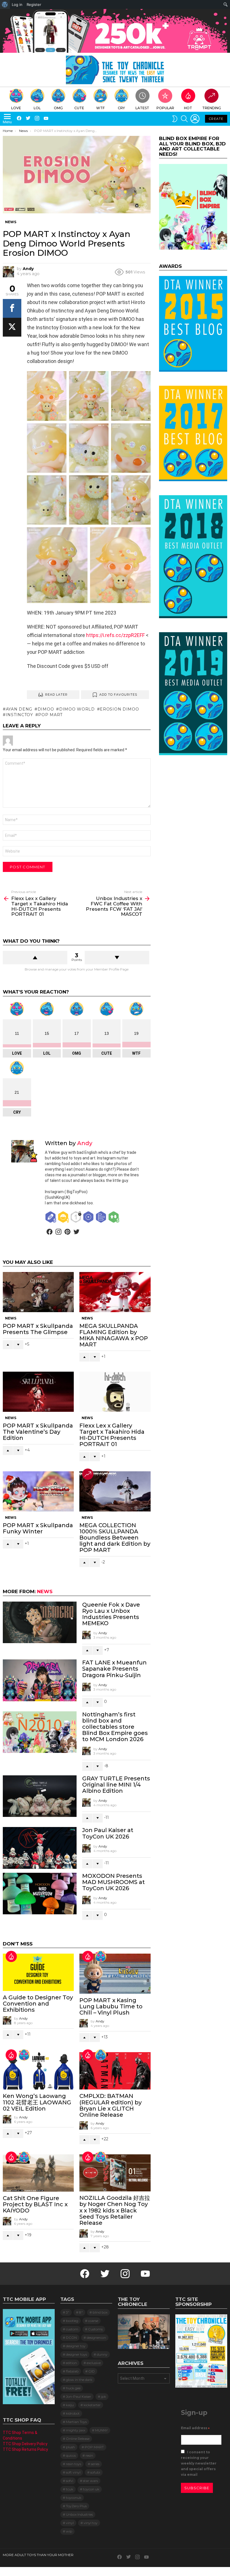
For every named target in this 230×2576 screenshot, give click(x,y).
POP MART (50, 715)
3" (68, 2312)
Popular (165, 108)
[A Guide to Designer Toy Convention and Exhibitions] (38, 1972)
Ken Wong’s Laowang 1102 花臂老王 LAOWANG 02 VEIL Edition (37, 2102)
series (95, 2464)
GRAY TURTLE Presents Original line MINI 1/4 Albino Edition (116, 1785)
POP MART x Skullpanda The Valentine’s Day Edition (38, 1432)
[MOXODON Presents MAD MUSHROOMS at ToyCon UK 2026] (40, 1894)
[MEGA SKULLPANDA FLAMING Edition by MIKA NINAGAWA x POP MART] (115, 1292)
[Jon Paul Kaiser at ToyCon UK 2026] (40, 1848)
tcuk (70, 2489)
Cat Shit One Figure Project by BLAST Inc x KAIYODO (35, 2204)
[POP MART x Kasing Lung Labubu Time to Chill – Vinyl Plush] (115, 1974)
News (11, 1318)
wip (69, 2531)
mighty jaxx (76, 2430)
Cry (121, 108)
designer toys (76, 2354)
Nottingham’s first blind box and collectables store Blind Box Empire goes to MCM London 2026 (115, 1727)
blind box (100, 2312)
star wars (90, 2481)
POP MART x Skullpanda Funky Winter (38, 1528)
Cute (79, 108)
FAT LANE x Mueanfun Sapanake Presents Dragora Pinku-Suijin (114, 1669)
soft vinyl (73, 2472)
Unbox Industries (79, 2514)
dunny (102, 2354)
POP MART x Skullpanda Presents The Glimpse (38, 1329)
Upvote (35, 958)
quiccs (71, 2455)
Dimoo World (77, 709)
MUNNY (101, 2430)
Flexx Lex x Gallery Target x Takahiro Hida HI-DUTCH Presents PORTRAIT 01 (112, 1435)
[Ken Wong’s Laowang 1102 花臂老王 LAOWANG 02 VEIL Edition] (38, 2071)
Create (216, 119)
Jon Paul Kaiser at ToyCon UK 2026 (108, 1833)
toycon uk (91, 2489)
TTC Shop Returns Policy (25, 2449)
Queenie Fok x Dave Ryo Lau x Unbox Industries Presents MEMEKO (111, 1614)
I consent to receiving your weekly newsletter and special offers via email (199, 2463)
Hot (188, 108)
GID (92, 2371)
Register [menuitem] (34, 4)
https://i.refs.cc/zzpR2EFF (115, 635)
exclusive (94, 2363)
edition (71, 2363)
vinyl (70, 2523)
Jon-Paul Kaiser (79, 2396)
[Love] (101, 1956)
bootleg (72, 2321)
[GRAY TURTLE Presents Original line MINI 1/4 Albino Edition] (40, 1796)
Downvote (117, 958)
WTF (100, 108)
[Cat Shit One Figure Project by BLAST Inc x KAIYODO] (38, 2173)
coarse (93, 2321)
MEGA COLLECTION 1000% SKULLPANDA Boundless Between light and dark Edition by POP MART (115, 1538)
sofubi (95, 2472)
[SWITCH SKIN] (175, 119)
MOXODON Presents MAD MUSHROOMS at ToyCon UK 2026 (113, 1882)
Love (16, 108)
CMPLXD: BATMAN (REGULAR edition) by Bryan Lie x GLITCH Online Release (111, 2105)
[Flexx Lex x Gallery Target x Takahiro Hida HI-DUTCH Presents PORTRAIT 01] (115, 1392)
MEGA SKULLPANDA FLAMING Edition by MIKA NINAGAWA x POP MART (114, 1335)
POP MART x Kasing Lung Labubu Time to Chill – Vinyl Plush (111, 2006)
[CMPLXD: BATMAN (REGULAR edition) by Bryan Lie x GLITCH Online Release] (115, 2071)
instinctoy (19, 715)
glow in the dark (79, 2380)
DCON (71, 2338)
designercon (96, 2338)
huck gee (73, 2388)
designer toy (76, 2346)
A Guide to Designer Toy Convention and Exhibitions (38, 2004)
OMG (58, 108)
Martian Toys (76, 2422)
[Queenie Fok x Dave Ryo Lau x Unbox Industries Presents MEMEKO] (40, 1622)
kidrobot (73, 2413)
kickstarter (92, 2405)
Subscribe (197, 2488)
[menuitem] (5, 4)
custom (72, 2329)
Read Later (57, 695)
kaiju (70, 2405)
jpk (104, 2396)
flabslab (72, 2371)
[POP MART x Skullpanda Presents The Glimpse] (38, 1292)
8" (81, 2312)
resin (89, 2455)
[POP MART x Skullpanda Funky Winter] (38, 1491)
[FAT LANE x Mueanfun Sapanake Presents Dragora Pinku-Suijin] (40, 1680)
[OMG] (101, 2055)
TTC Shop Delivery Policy (25, 2444)
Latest (142, 108)
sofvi (70, 2481)
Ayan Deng (19, 709)
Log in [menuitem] (17, 4)
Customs (95, 2329)
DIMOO (46, 709)
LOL (37, 108)
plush (70, 2447)
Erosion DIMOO (119, 709)
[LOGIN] (195, 119)
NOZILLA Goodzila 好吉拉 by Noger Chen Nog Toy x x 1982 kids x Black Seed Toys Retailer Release (115, 2210)
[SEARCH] (184, 119)
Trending (212, 108)
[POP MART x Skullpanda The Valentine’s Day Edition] (38, 1392)
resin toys (73, 2464)
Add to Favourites (118, 695)
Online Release (78, 2439)
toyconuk (74, 2498)
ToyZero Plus (76, 2506)
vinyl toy (91, 2523)
